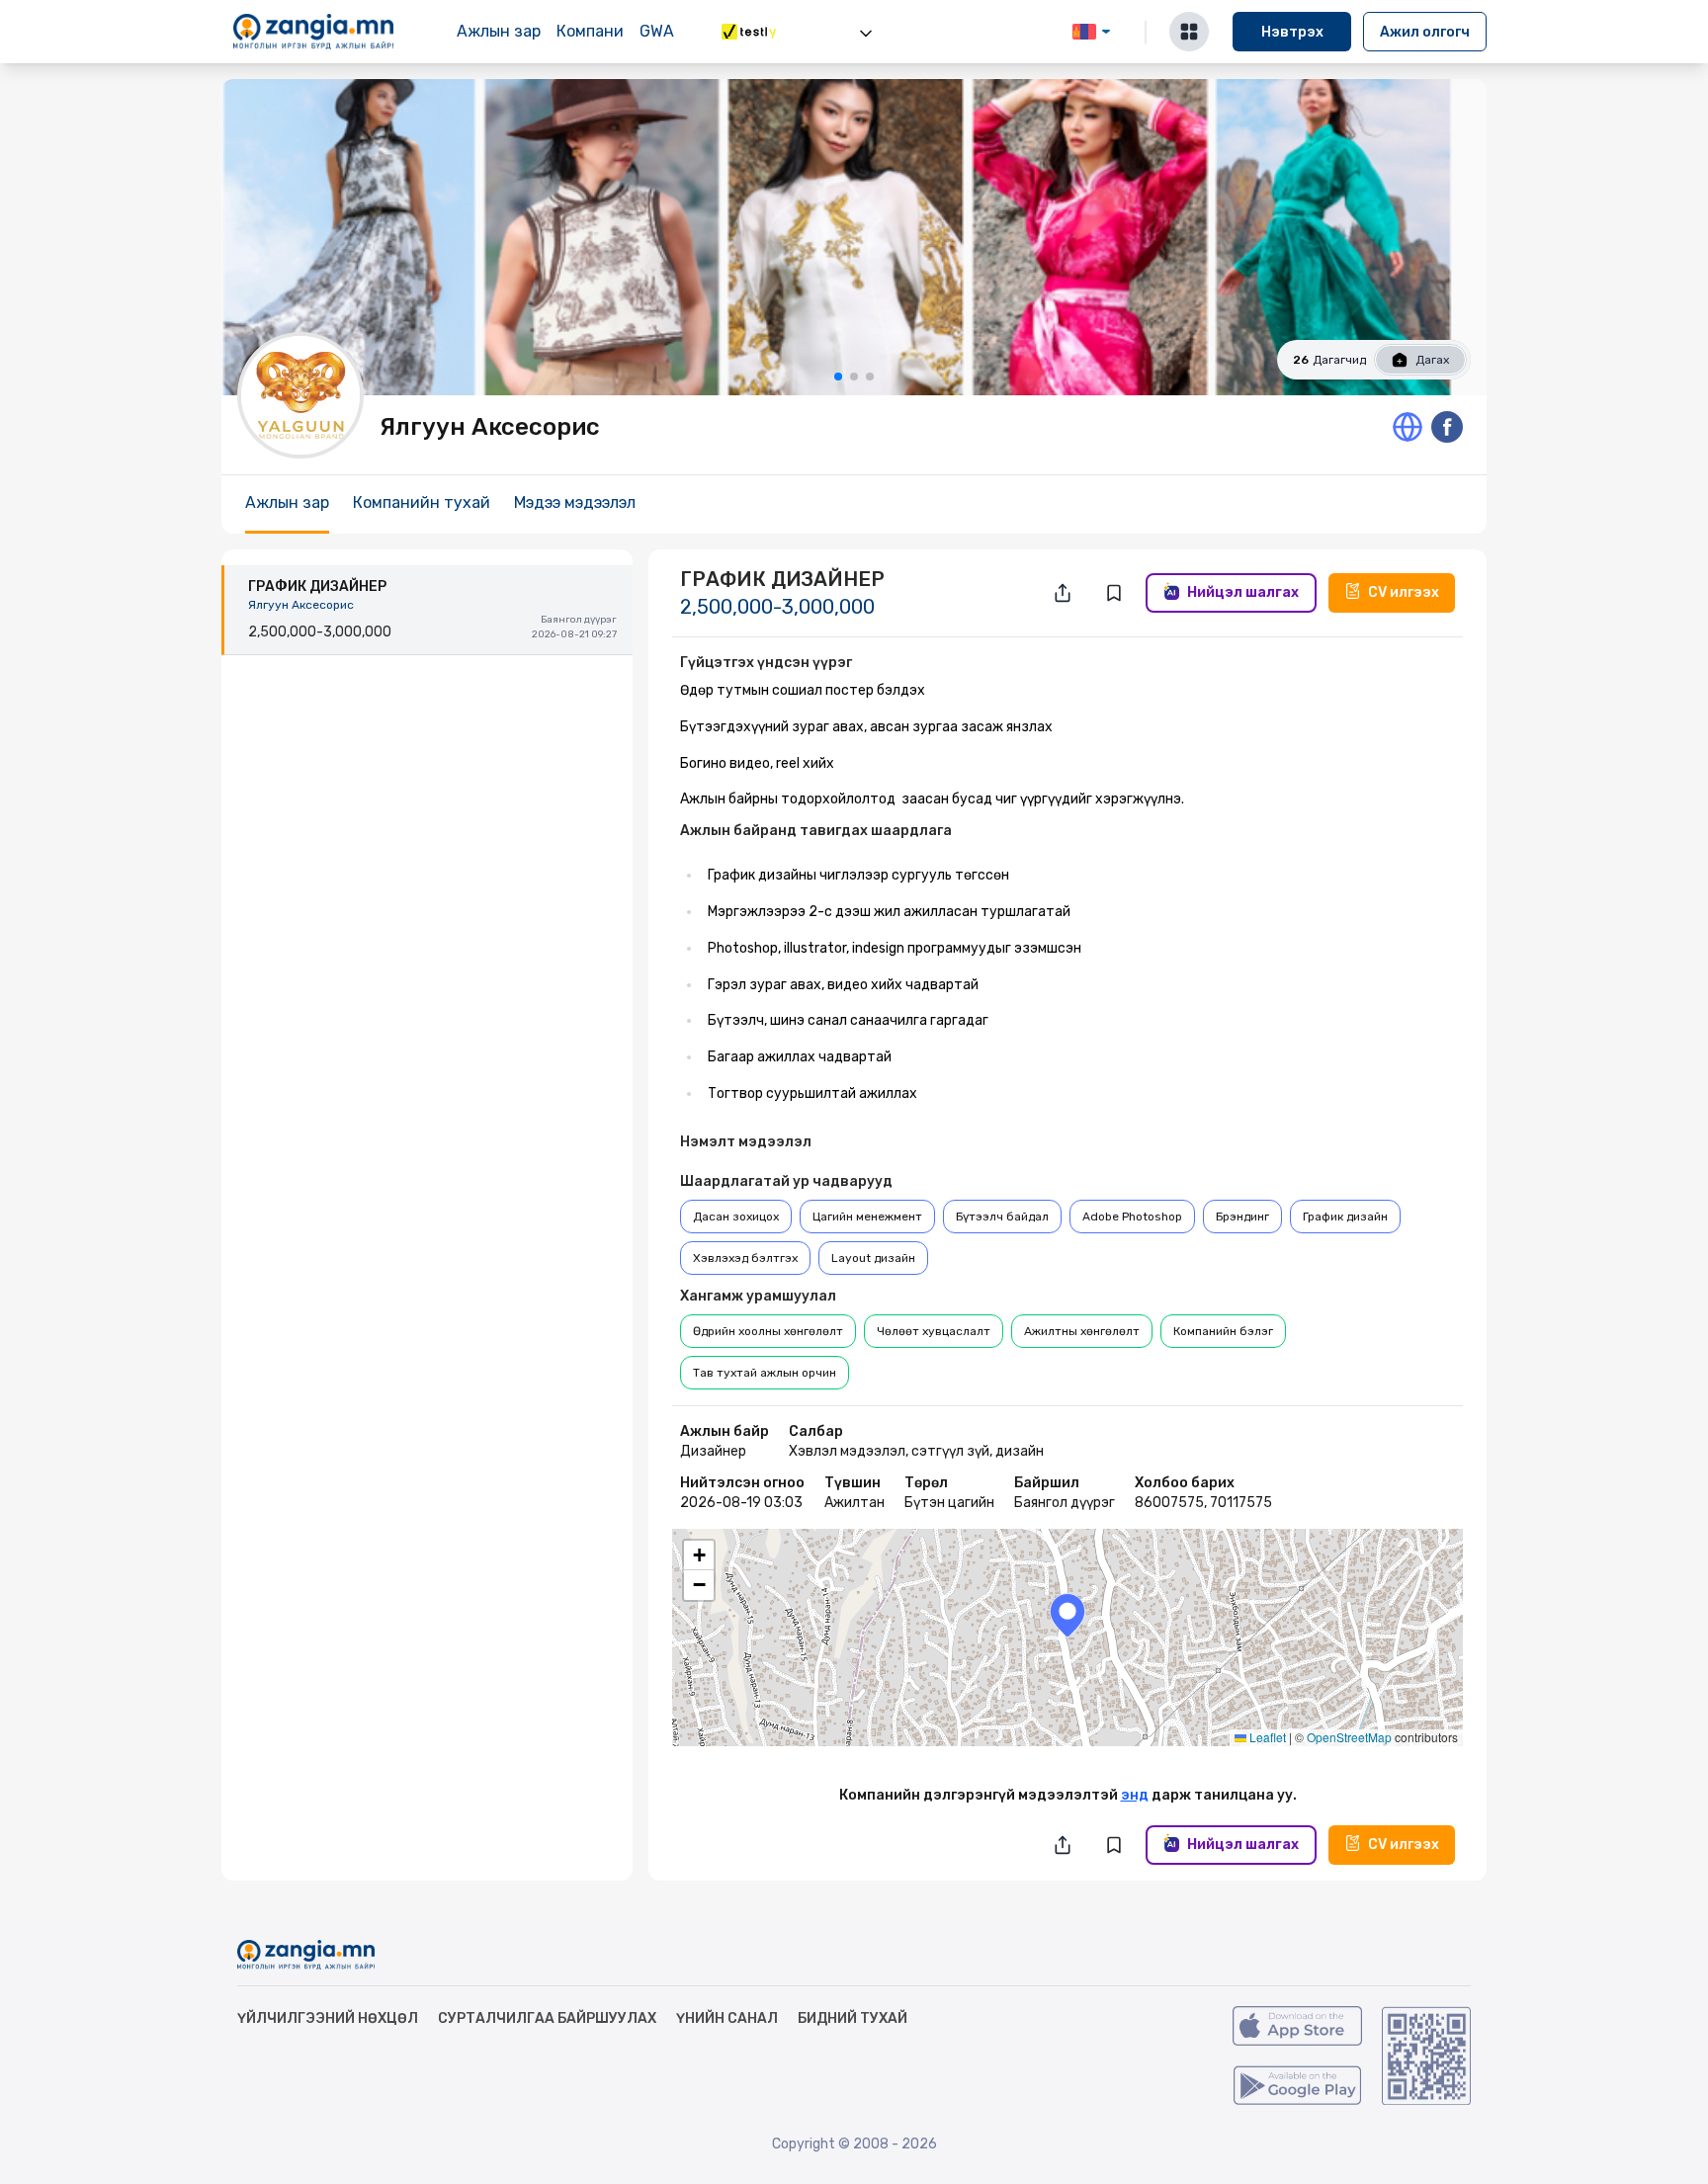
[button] (1067, 1615)
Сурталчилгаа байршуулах (547, 2018)
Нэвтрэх (1292, 32)
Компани (590, 31)
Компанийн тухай (422, 503)
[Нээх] (866, 34)
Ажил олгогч (1425, 32)
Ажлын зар (499, 31)
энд (1135, 1795)
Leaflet (1266, 1737)
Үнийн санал (727, 2018)
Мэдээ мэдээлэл (575, 503)
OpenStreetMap (1349, 1737)
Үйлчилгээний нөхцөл (328, 2018)
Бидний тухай (853, 2018)
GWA (657, 31)
